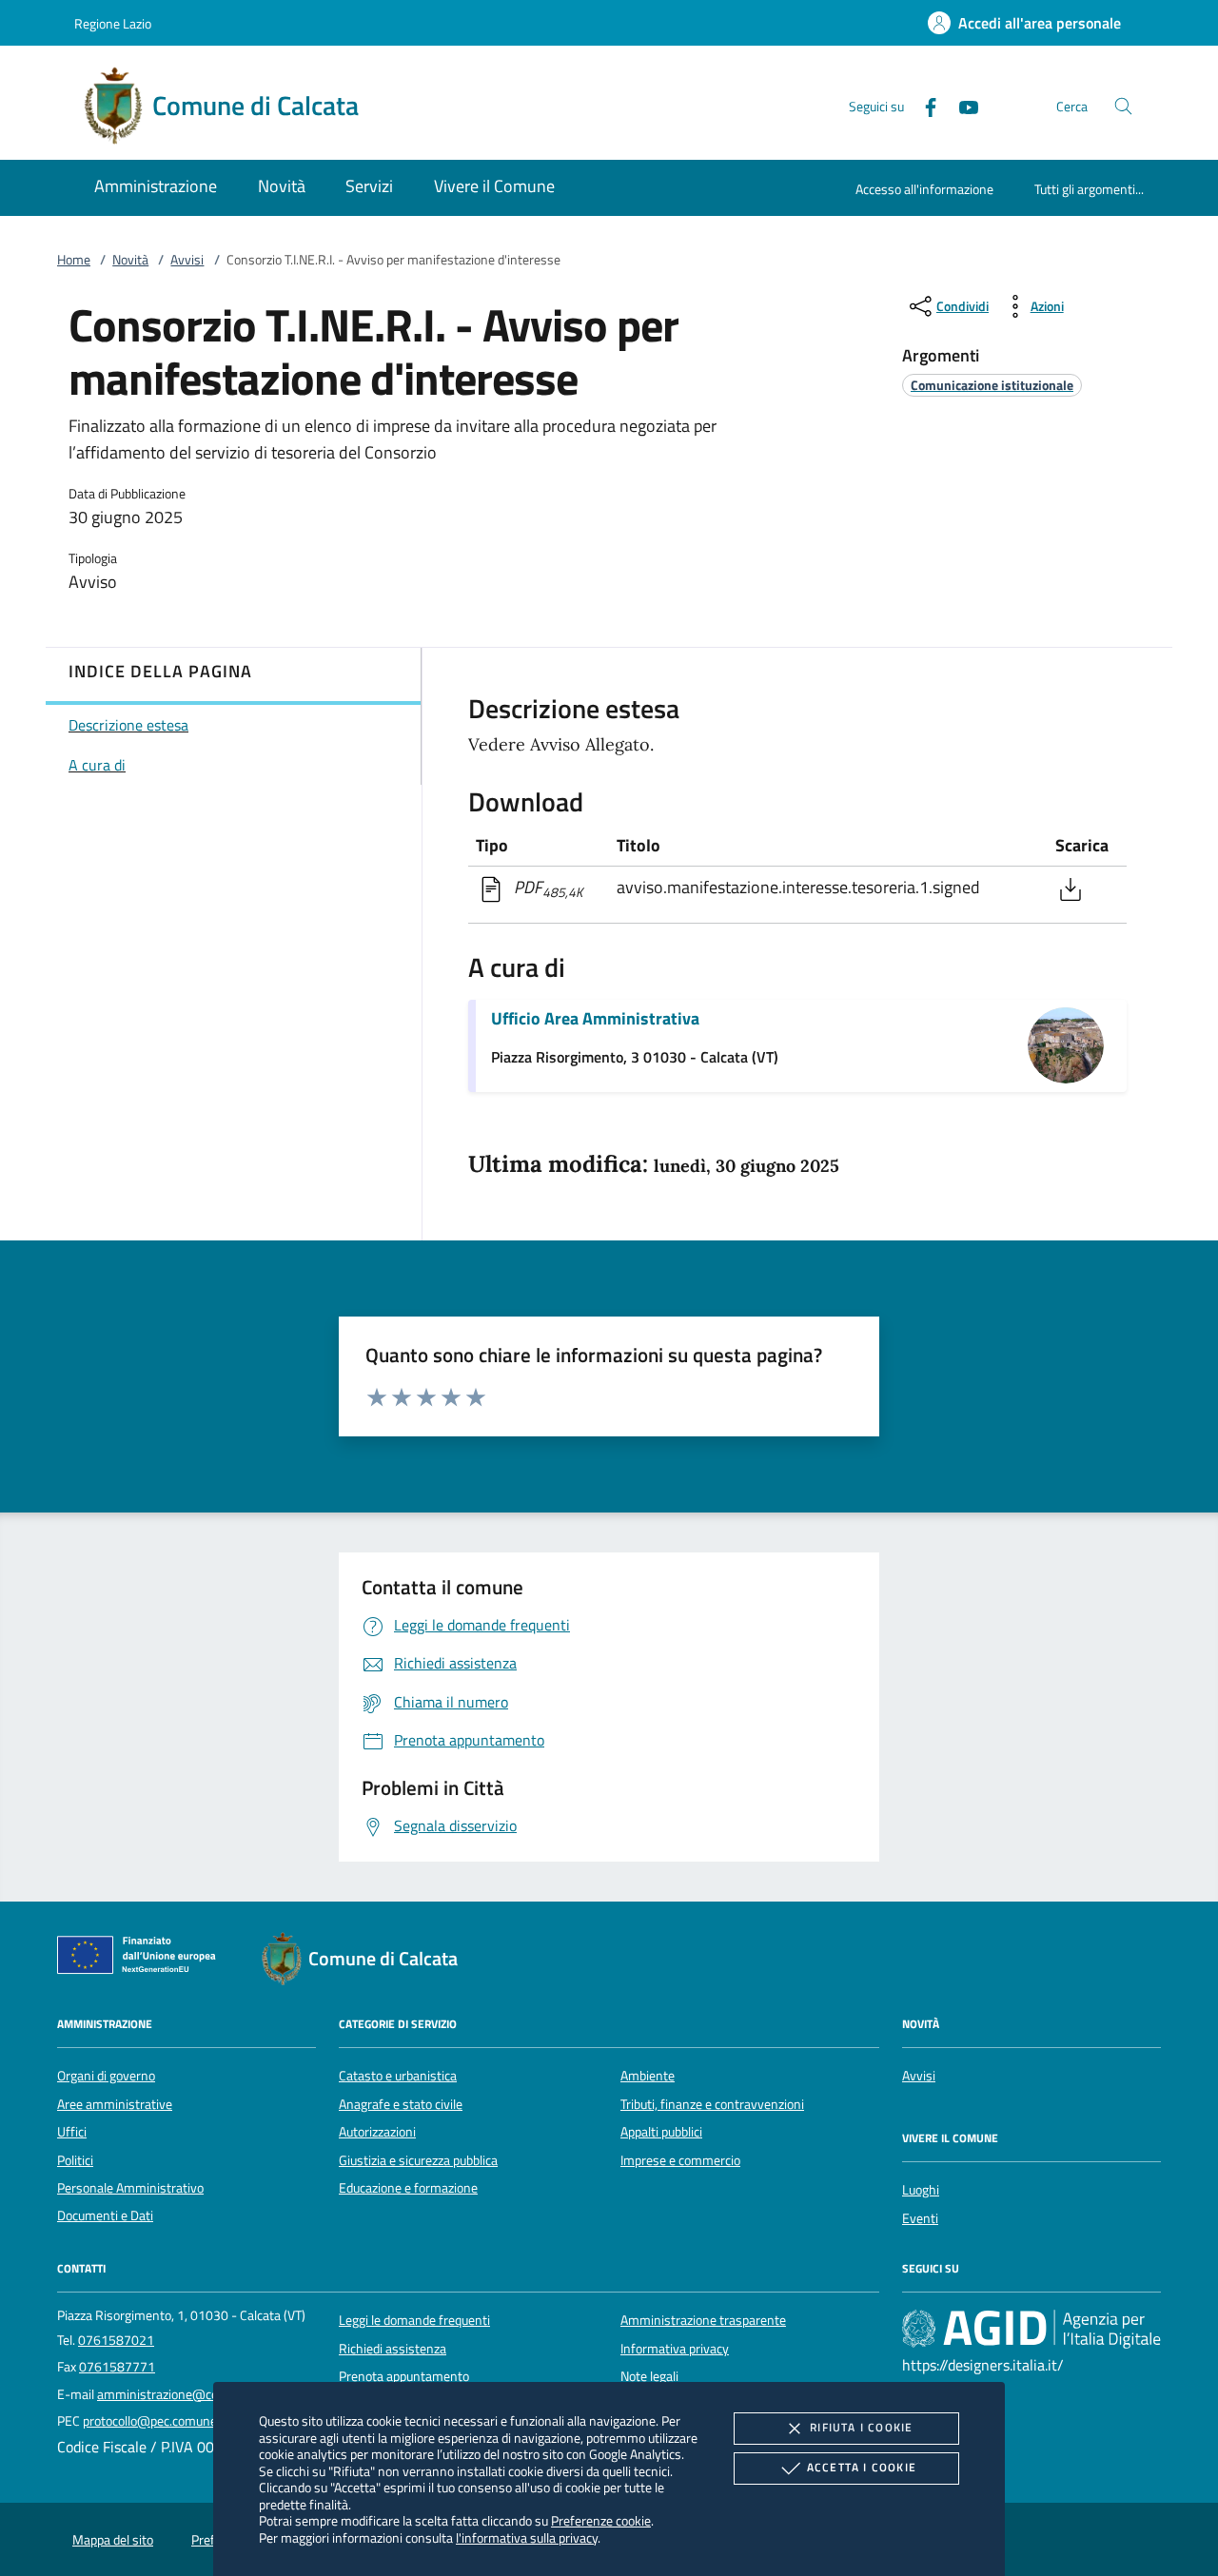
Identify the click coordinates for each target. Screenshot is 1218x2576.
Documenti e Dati (105, 2215)
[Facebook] (923, 105)
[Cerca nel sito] (1123, 106)
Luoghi (921, 2190)
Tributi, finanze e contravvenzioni (712, 2104)
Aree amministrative (115, 2104)
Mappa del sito (113, 2540)
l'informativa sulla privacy (527, 2537)
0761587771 (117, 2367)
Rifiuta (861, 2427)
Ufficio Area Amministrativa (595, 1018)
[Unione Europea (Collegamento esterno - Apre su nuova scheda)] (142, 1959)
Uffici (72, 2132)
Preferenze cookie (601, 2520)
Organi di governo (106, 2076)
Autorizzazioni (377, 2132)
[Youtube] (961, 105)
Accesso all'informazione (924, 189)
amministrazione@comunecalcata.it (198, 2394)
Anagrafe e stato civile (401, 2104)
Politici (75, 2160)
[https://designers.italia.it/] (1031, 2329)
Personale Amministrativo (130, 2188)
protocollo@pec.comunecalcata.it (175, 2421)
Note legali (649, 2376)
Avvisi (187, 260)
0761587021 (116, 2340)
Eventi (920, 2218)
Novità (130, 260)
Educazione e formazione (408, 2188)
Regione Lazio (113, 23)
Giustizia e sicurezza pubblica (418, 2160)
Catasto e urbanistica (398, 2076)
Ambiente (648, 2076)
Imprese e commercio (680, 2160)
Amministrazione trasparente (703, 2320)
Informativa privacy (675, 2349)
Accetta (862, 2467)
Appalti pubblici (661, 2132)
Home (74, 260)
